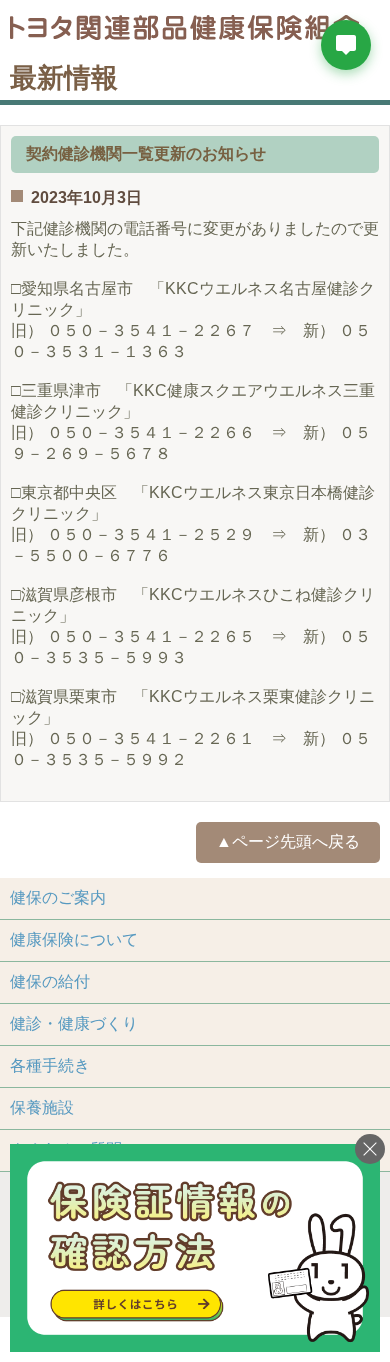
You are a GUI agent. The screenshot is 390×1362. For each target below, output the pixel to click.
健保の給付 (50, 981)
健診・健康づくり (74, 1023)
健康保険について (74, 939)
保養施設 (42, 1107)
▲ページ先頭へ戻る (288, 841)
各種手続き (50, 1065)
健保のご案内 (58, 897)
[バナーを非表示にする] (370, 1149)
